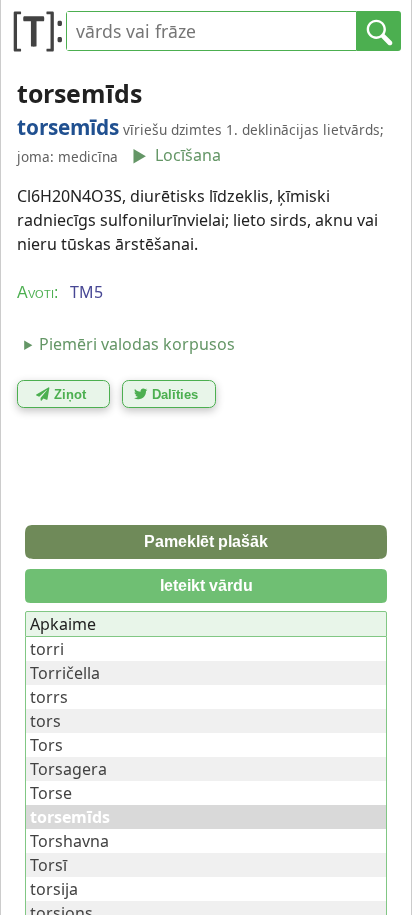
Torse (51, 793)
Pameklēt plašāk (206, 541)
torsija (54, 889)
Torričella (65, 673)
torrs (49, 697)
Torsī (48, 865)
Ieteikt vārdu (206, 585)
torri (47, 649)
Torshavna (69, 841)
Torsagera (68, 769)
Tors (46, 745)
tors (45, 721)
